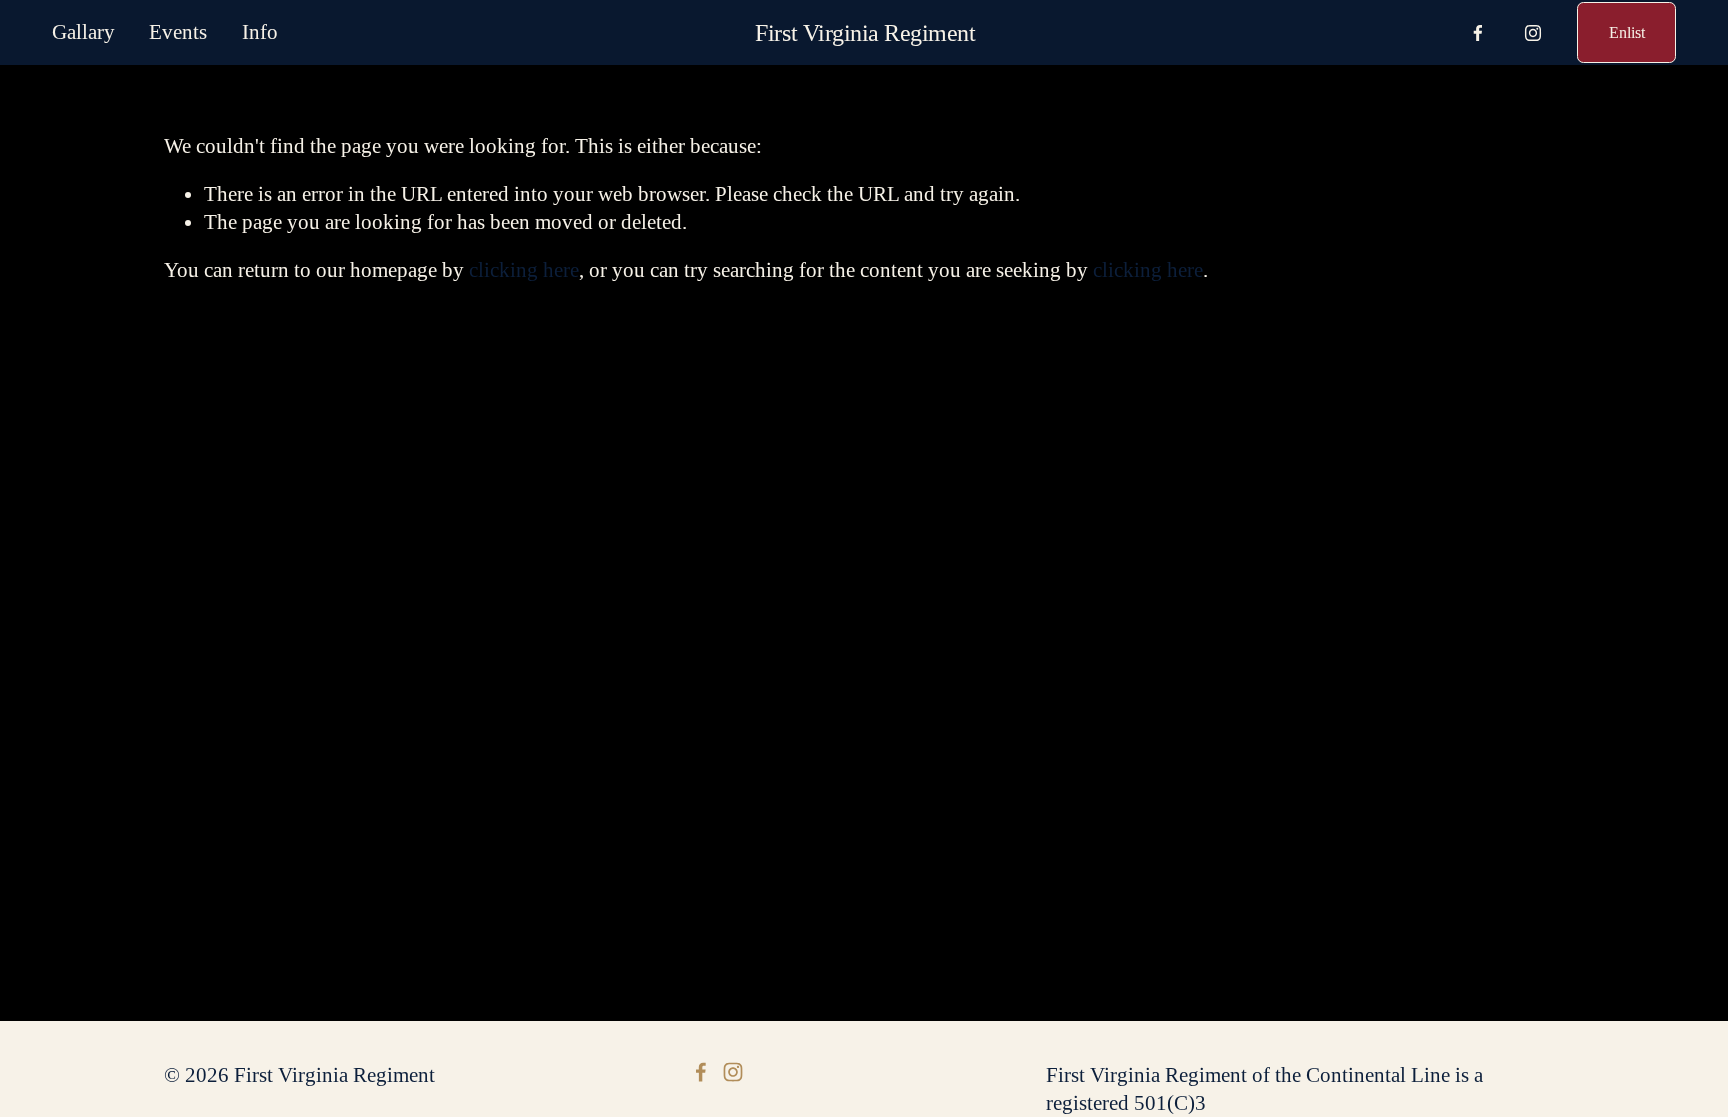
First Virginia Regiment (865, 32)
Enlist (1627, 32)
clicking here (524, 270)
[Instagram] (1533, 33)
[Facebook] (1478, 33)
